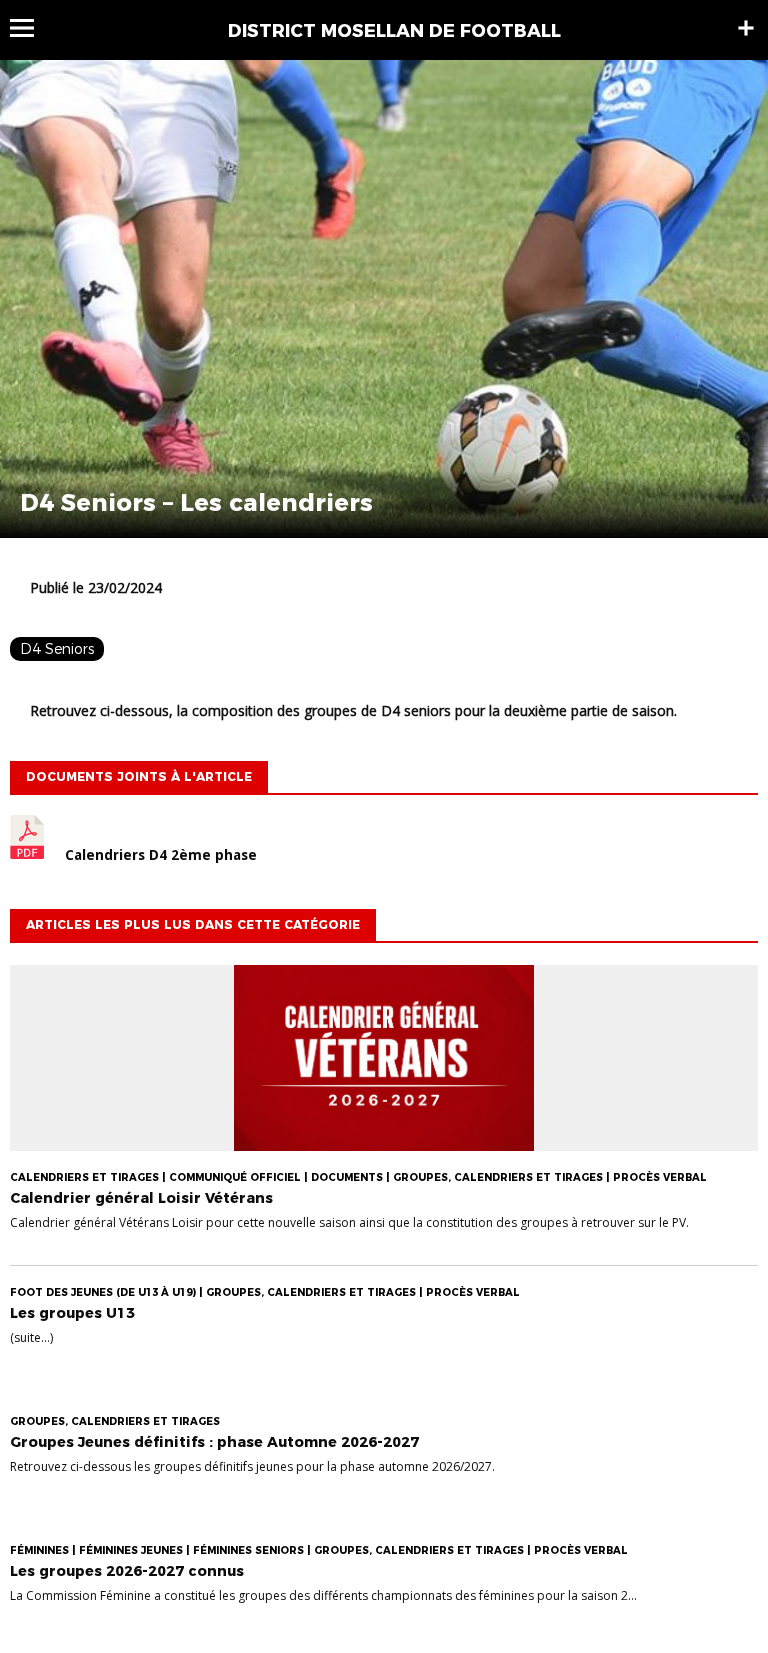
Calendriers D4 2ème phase (161, 855)
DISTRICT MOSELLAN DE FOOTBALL (394, 31)
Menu (31, 28)
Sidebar (746, 28)
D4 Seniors (57, 649)
